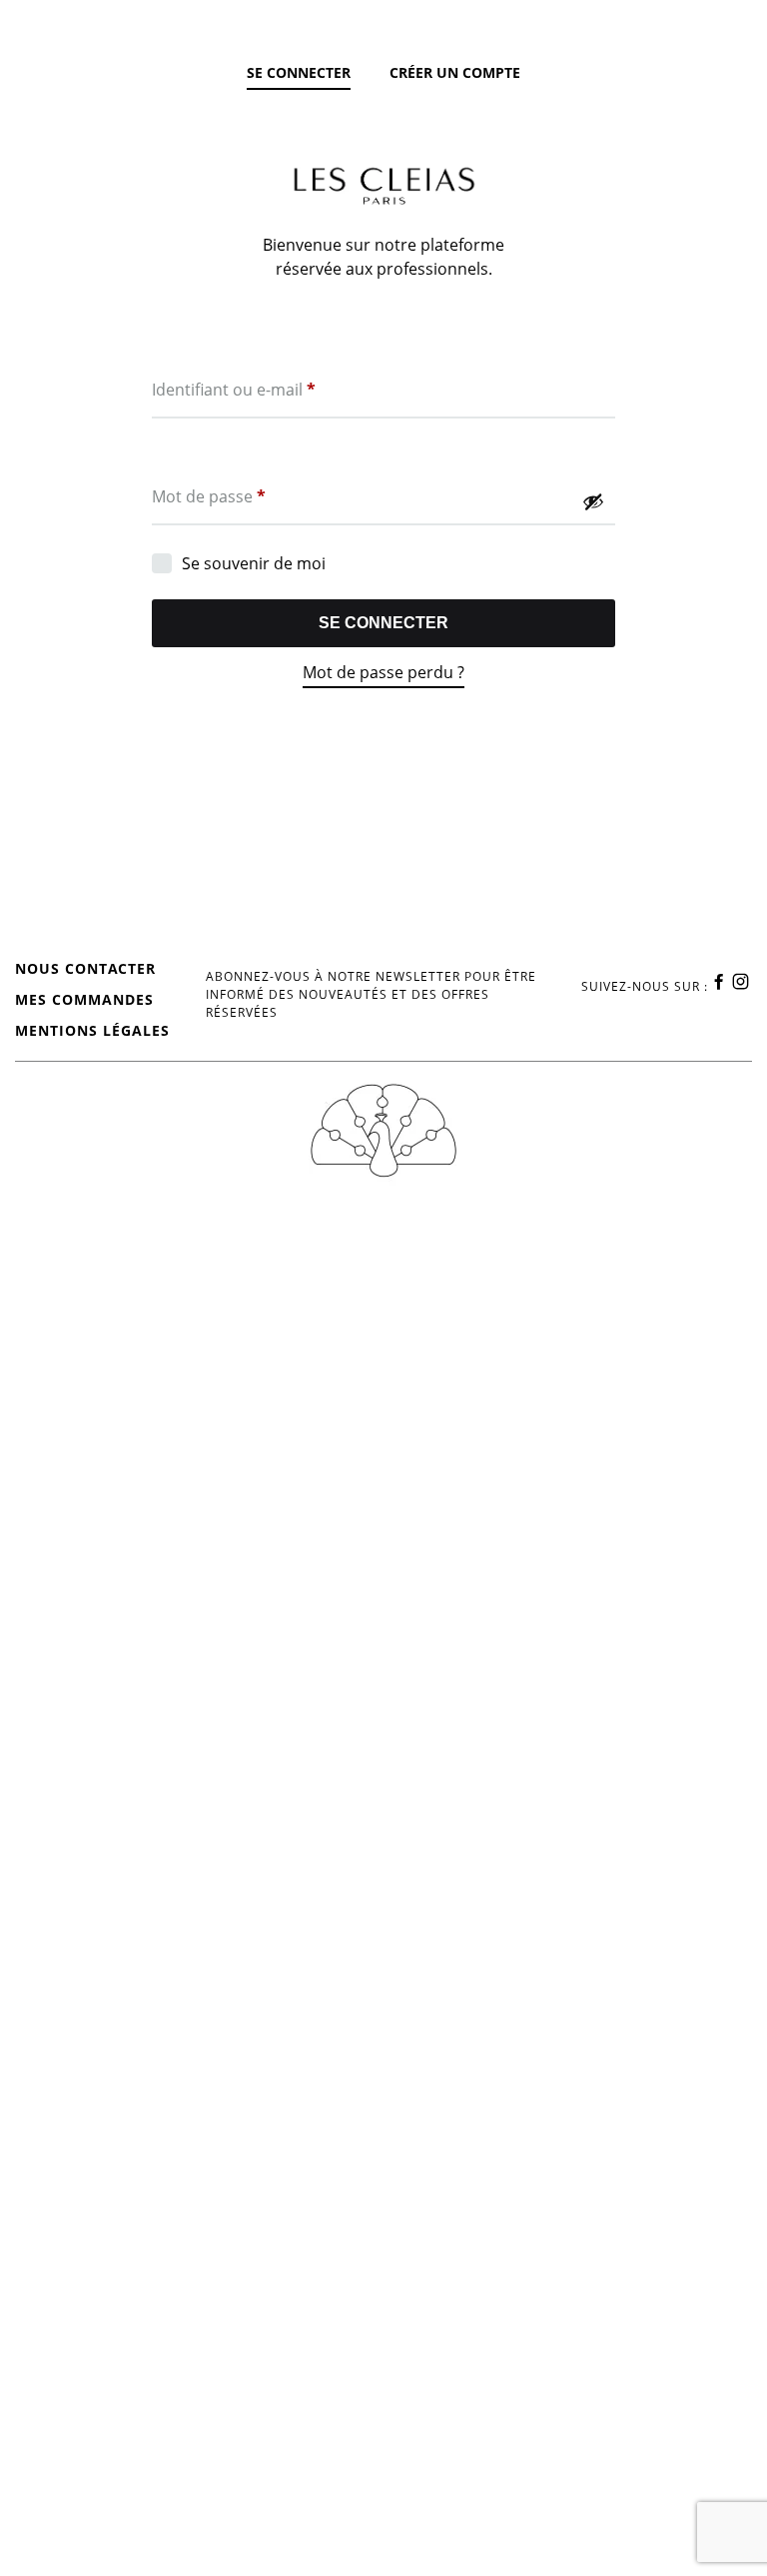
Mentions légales (92, 1030)
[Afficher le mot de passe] (593, 501)
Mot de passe (209, 496)
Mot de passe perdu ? (383, 672)
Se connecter (383, 623)
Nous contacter (85, 968)
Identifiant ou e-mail (234, 389)
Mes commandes (84, 999)
